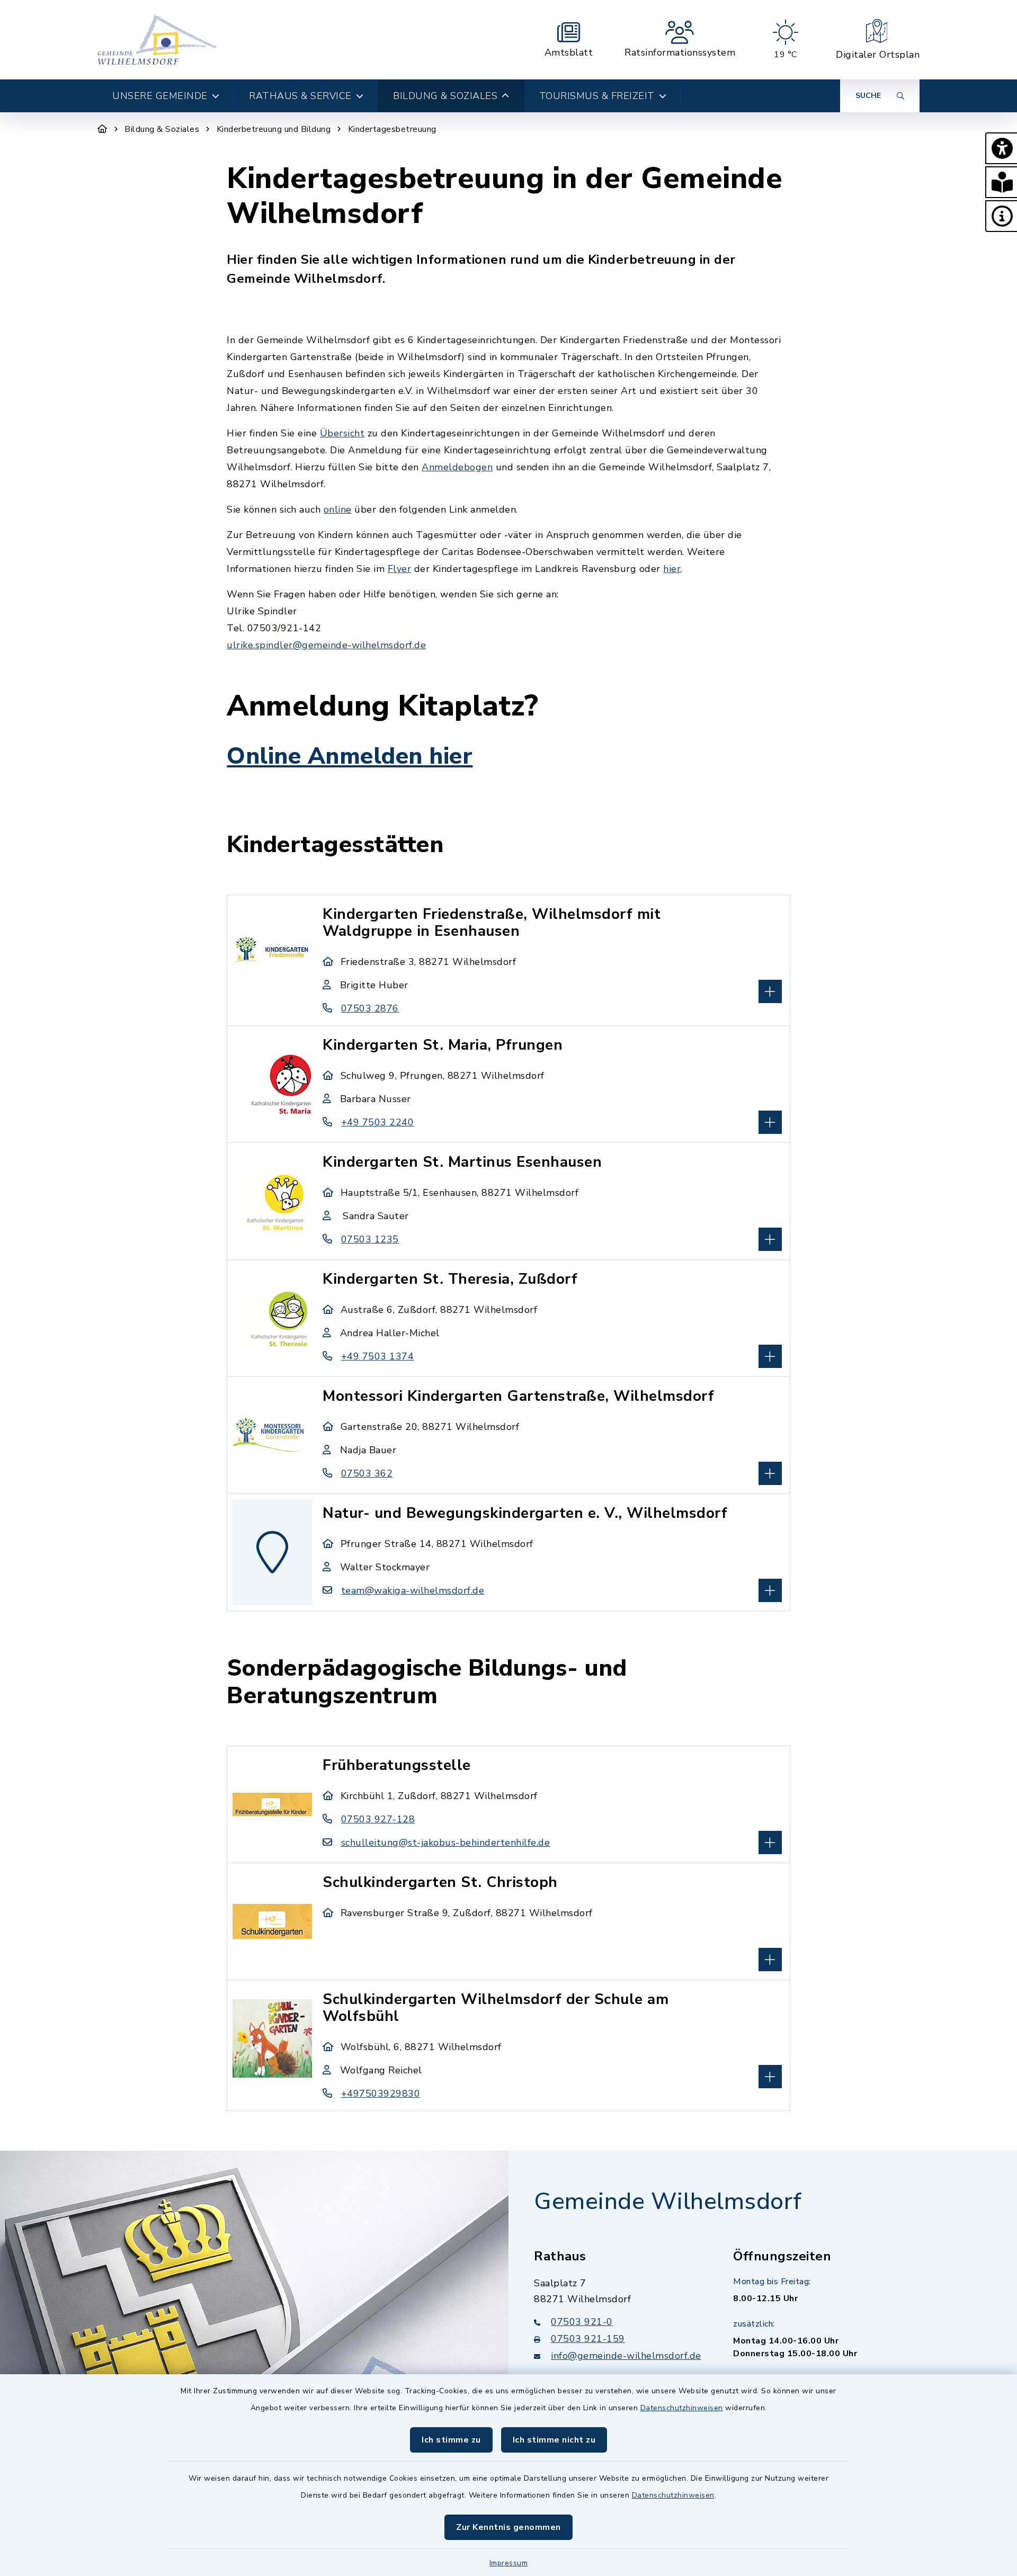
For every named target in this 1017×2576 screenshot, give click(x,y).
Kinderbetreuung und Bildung (274, 129)
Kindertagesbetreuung (392, 129)
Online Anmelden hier (350, 756)
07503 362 (367, 1473)
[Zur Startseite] (102, 129)
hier (672, 569)
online (338, 509)
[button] (1001, 148)
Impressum (509, 2563)
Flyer (400, 569)
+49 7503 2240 (377, 1122)
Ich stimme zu (451, 2440)
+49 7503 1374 (377, 1356)
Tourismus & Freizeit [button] (597, 96)
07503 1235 (370, 1239)
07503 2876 (370, 1008)
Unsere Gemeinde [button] (160, 96)
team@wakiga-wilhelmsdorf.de (413, 1590)
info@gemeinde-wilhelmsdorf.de (626, 2356)
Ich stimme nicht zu (554, 2440)
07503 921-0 (582, 2322)
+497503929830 (381, 2094)
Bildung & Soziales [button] (445, 96)
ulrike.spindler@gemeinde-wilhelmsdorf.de (326, 645)
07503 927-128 (378, 1819)
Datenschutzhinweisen (682, 2408)
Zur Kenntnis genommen (508, 2527)
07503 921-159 (588, 2339)
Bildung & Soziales (162, 129)
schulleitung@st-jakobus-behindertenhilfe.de (445, 1842)
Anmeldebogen (457, 467)
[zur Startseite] (157, 40)
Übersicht (342, 433)
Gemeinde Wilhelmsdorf (668, 2202)
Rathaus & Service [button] (300, 96)
